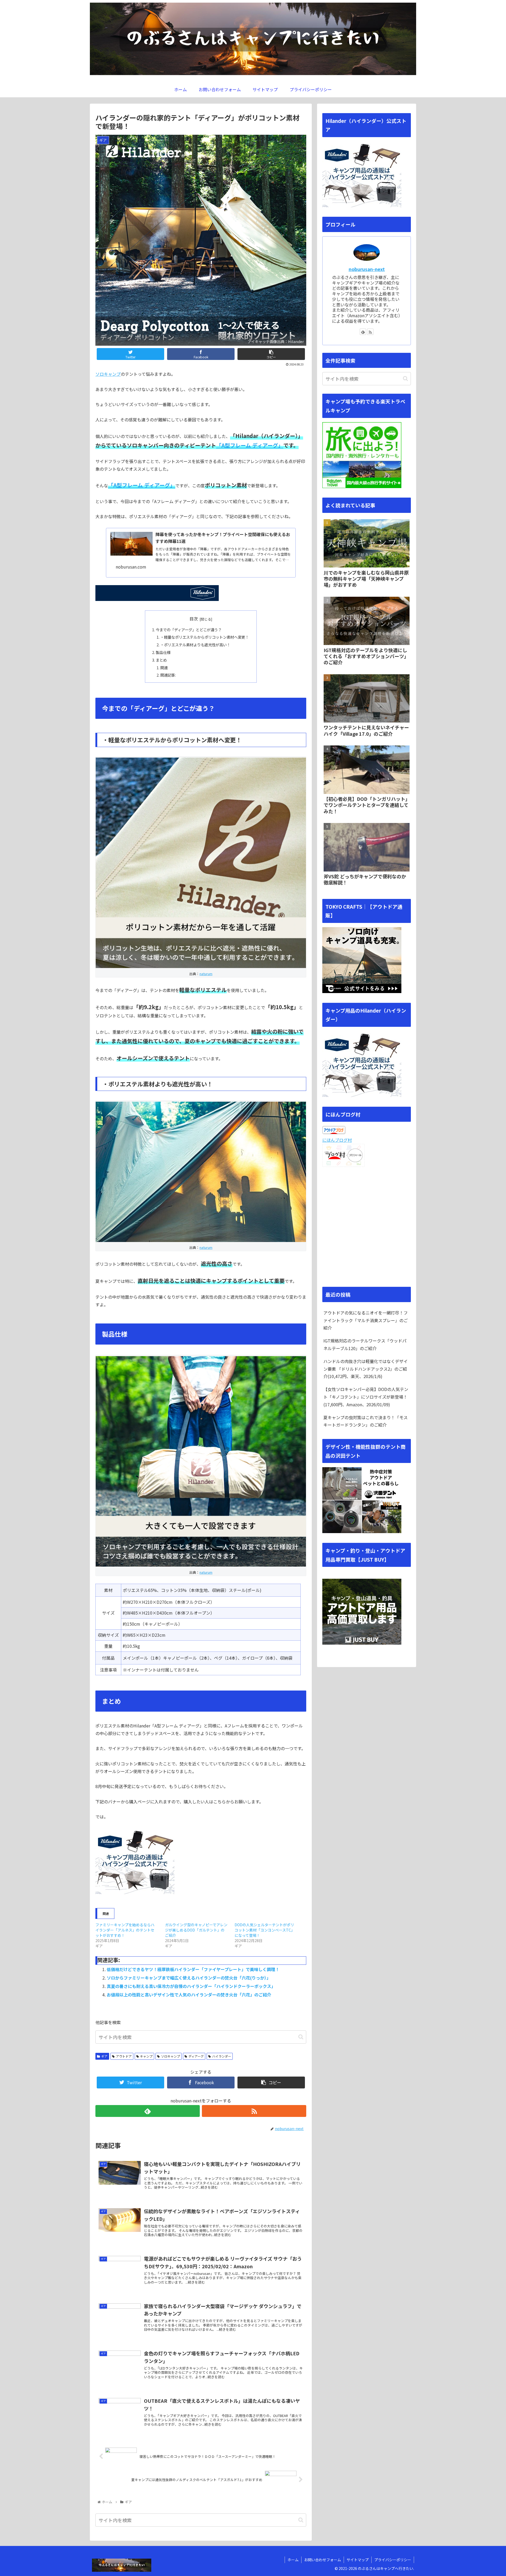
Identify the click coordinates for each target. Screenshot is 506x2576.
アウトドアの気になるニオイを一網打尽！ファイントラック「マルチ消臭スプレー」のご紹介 (366, 1320)
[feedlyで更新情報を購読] (148, 2111)
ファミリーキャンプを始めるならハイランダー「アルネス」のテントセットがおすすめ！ (125, 1930)
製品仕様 (163, 652)
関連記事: (168, 675)
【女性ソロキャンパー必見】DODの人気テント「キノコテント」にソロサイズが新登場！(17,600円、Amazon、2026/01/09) (366, 1397)
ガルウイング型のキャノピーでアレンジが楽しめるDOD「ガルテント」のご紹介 (196, 1930)
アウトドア (124, 2056)
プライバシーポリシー (393, 2560)
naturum (206, 974)
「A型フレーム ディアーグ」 (250, 445)
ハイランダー (222, 2056)
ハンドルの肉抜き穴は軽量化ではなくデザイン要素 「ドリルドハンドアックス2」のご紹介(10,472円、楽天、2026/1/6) (366, 1369)
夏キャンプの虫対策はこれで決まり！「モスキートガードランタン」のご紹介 (366, 1421)
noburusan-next (367, 269)
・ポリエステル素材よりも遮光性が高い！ (195, 645)
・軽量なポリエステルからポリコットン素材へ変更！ (205, 637)
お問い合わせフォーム (323, 2560)
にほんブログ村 (337, 1140)
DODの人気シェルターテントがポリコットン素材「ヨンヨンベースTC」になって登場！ (265, 1930)
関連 (164, 668)
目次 (194, 619)
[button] (301, 2037)
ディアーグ (196, 2056)
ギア (104, 2056)
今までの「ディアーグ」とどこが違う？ (189, 630)
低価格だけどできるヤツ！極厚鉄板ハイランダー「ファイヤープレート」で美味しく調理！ (193, 1969)
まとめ (161, 660)
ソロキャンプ (108, 374)
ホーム (293, 2560)
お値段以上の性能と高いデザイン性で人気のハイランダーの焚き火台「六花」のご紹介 (189, 1995)
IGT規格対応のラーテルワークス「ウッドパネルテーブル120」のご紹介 (365, 1344)
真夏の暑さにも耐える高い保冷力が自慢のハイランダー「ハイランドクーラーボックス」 (191, 1986)
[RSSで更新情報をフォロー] (254, 2111)
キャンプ (146, 2056)
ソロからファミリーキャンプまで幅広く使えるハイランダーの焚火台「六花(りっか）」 (189, 1978)
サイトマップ (358, 2560)
